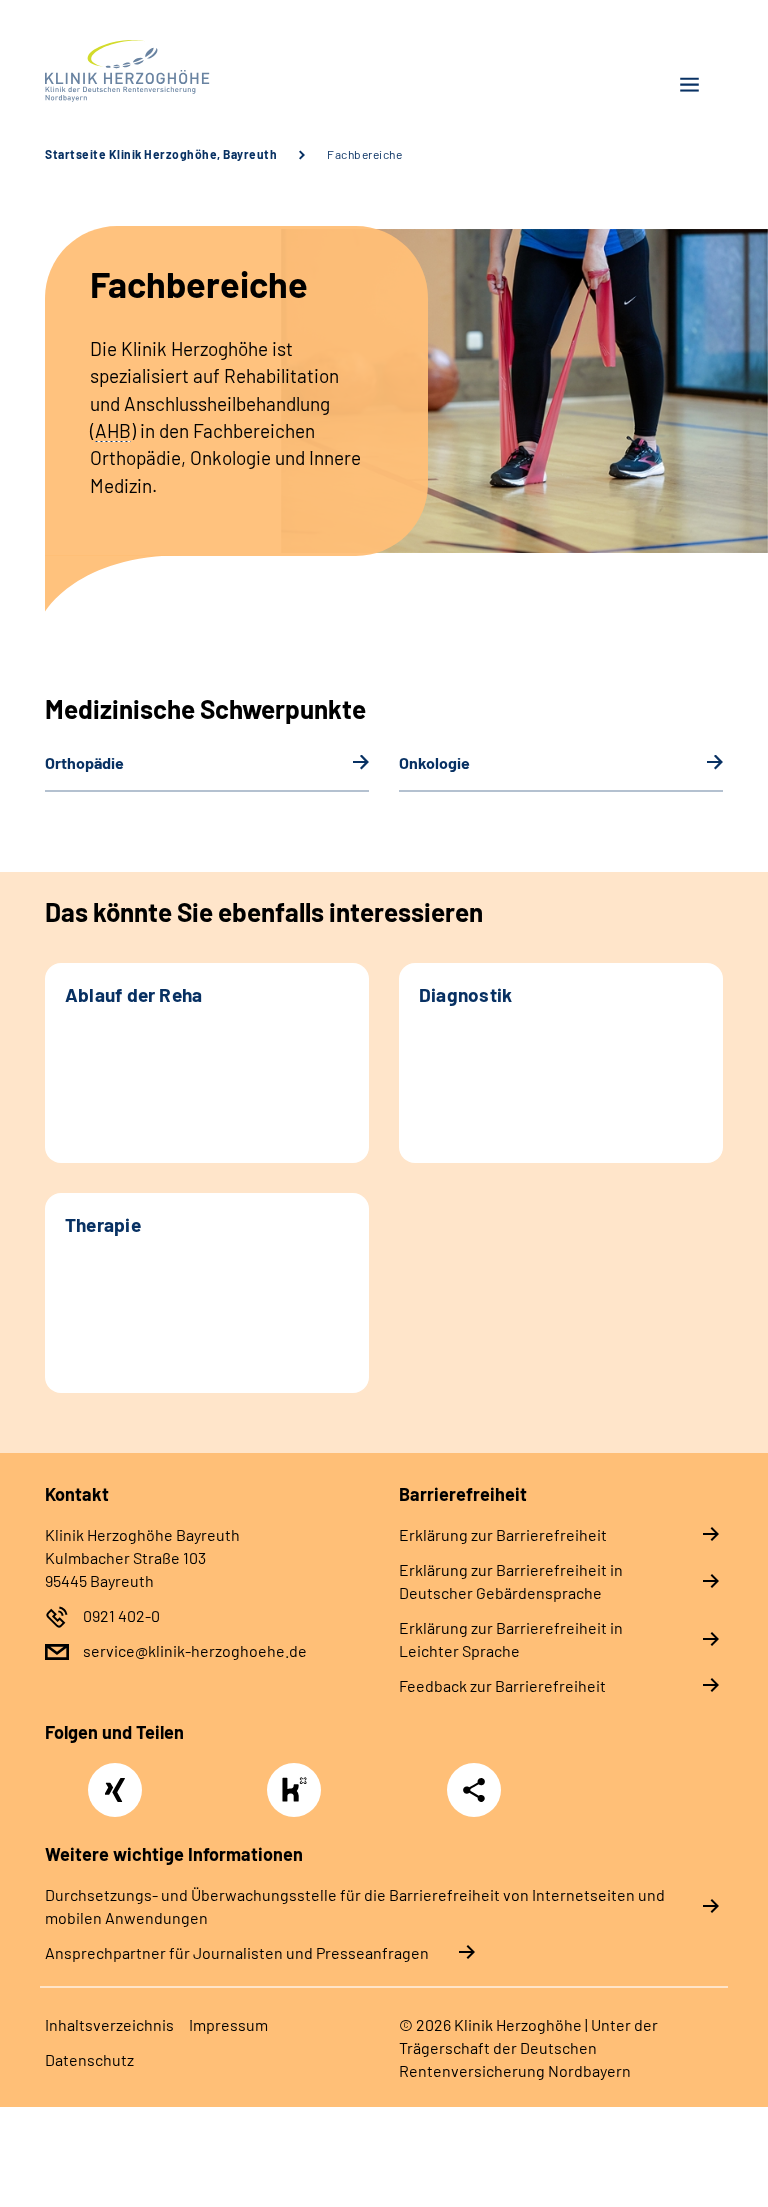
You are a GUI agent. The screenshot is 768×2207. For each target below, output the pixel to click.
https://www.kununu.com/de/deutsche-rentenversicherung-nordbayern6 (299, 1795)
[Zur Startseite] (207, 71)
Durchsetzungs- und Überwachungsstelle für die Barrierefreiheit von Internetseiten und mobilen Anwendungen (355, 1906)
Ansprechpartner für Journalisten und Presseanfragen (237, 1952)
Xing (115, 1779)
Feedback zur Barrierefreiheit (502, 1685)
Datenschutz (89, 2059)
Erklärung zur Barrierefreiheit (503, 1534)
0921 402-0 (121, 1615)
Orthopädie (84, 762)
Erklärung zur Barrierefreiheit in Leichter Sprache (511, 1639)
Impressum (228, 2024)
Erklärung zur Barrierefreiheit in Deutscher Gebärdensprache (511, 1581)
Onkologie (434, 762)
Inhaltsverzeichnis (109, 2024)
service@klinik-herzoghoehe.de (195, 1650)
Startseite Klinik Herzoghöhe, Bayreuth (161, 154)
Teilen (474, 1790)
